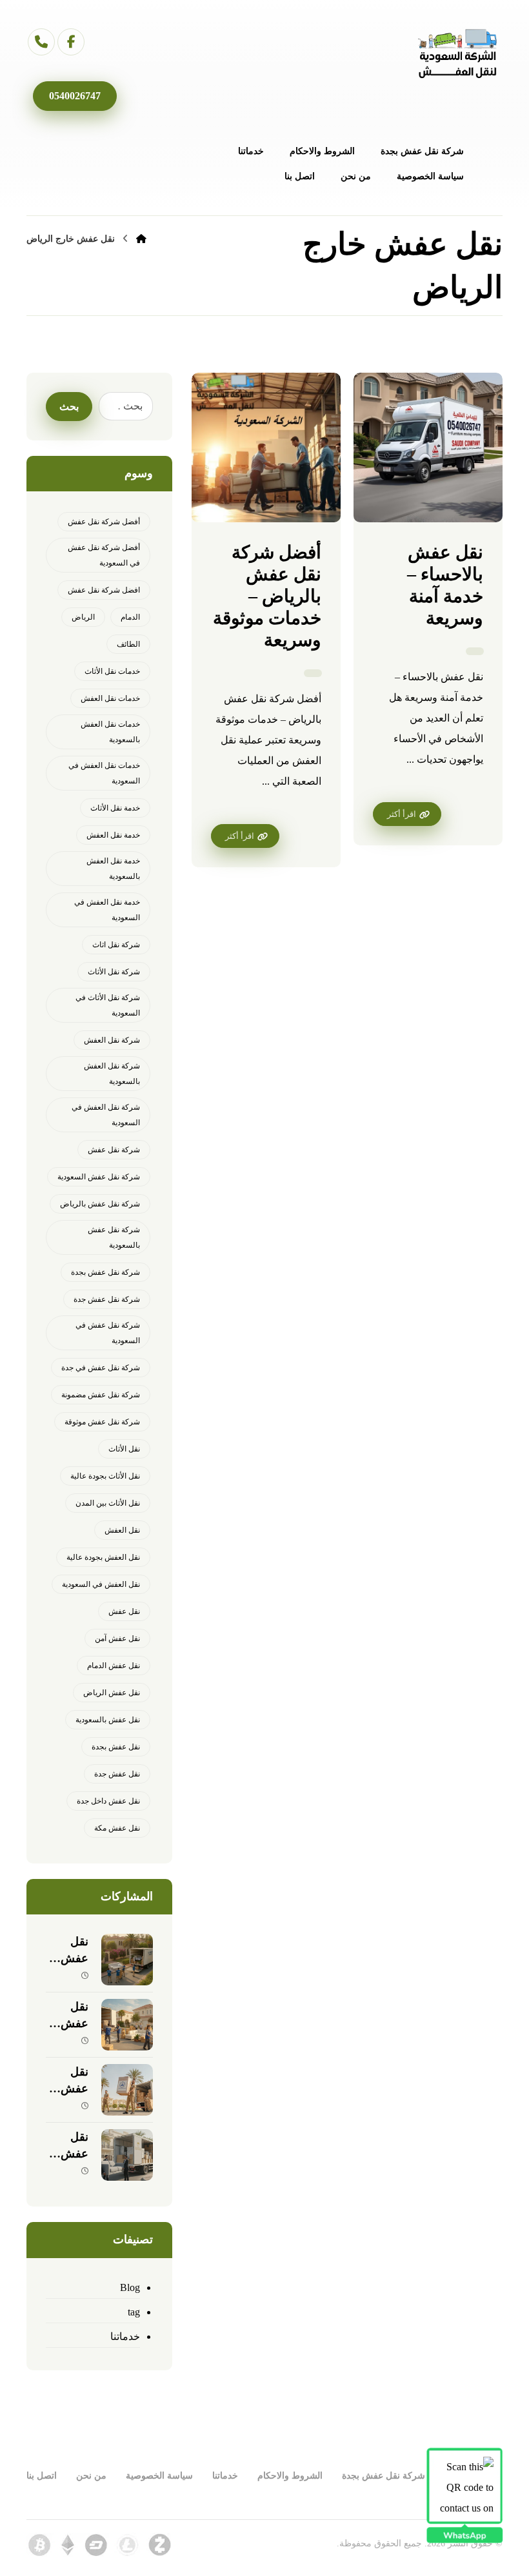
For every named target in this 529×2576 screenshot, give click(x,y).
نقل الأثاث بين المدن (108, 1503)
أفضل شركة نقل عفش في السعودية (104, 555)
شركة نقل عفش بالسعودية (114, 1237)
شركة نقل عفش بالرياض (100, 1204)
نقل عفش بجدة (116, 1747)
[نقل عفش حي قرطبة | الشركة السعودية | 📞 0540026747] (127, 2090)
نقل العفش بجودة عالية (103, 1557)
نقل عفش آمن (117, 1638)
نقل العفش (122, 1530)
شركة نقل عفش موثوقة (102, 1422)
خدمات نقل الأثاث (112, 671)
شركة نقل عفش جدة (107, 1299)
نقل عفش (124, 1611)
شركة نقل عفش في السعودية (108, 1333)
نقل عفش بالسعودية (108, 1720)
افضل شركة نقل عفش (104, 590)
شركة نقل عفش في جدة (101, 1368)
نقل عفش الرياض (112, 1693)
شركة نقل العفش (112, 1040)
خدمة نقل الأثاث (115, 808)
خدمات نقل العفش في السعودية (104, 773)
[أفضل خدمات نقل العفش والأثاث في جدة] (457, 54)
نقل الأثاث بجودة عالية (105, 1476)
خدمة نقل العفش (113, 835)
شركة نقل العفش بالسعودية (112, 1074)
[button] (71, 42)
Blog (130, 2287)
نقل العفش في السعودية (101, 1584)
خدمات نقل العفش (110, 698)
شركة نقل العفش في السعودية (106, 1115)
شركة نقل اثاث (116, 945)
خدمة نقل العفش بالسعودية (113, 869)
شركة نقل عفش (114, 1150)
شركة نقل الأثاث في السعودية (108, 1005)
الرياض (83, 617)
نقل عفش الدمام (114, 1666)
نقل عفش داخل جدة (108, 1801)
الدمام (130, 617)
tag (134, 2312)
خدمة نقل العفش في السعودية (107, 910)
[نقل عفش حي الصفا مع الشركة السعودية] (127, 2155)
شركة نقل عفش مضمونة (101, 1395)
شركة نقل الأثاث (114, 972)
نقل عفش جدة (117, 1774)
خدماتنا (125, 2336)
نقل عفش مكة (117, 1828)
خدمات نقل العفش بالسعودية (110, 732)
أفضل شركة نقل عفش (104, 522)
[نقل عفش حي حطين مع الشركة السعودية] (127, 2025)
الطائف (128, 644)
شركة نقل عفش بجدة (105, 1272)
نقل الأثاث (124, 1449)
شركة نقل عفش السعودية (99, 1177)
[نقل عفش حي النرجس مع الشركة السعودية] (127, 1960)
